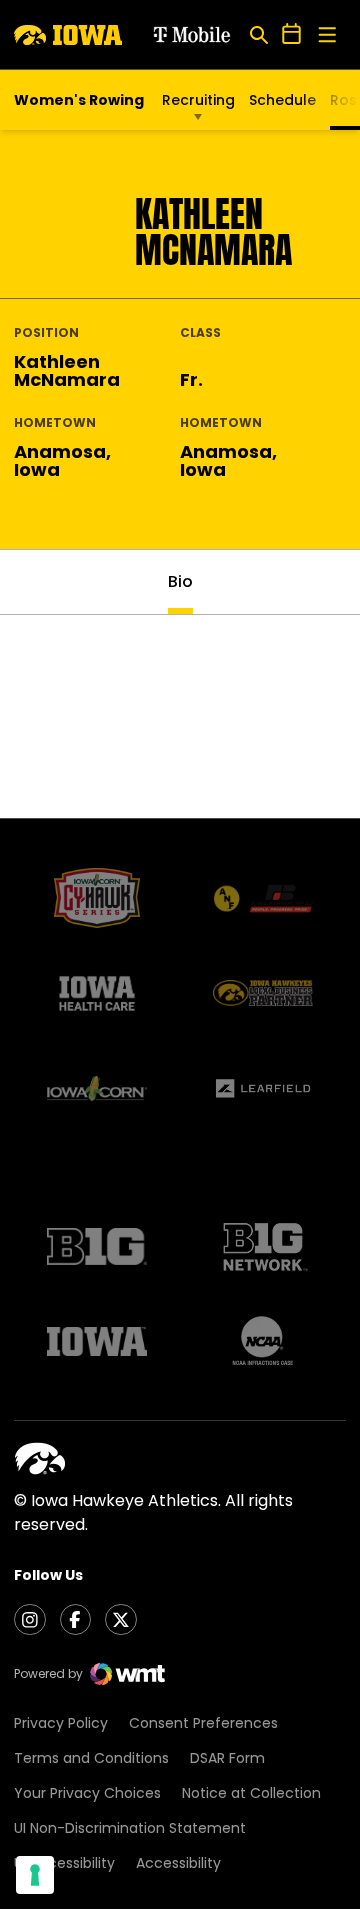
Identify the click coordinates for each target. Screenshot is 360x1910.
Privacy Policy (61, 1723)
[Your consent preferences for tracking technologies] (35, 1875)
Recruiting (198, 100)
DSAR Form (227, 1758)
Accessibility (178, 1863)
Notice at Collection (251, 1793)
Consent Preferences (203, 1723)
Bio (180, 581)
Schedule (282, 100)
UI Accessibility (64, 1863)
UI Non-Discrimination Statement (130, 1828)
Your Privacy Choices (87, 1793)
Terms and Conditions (91, 1758)
